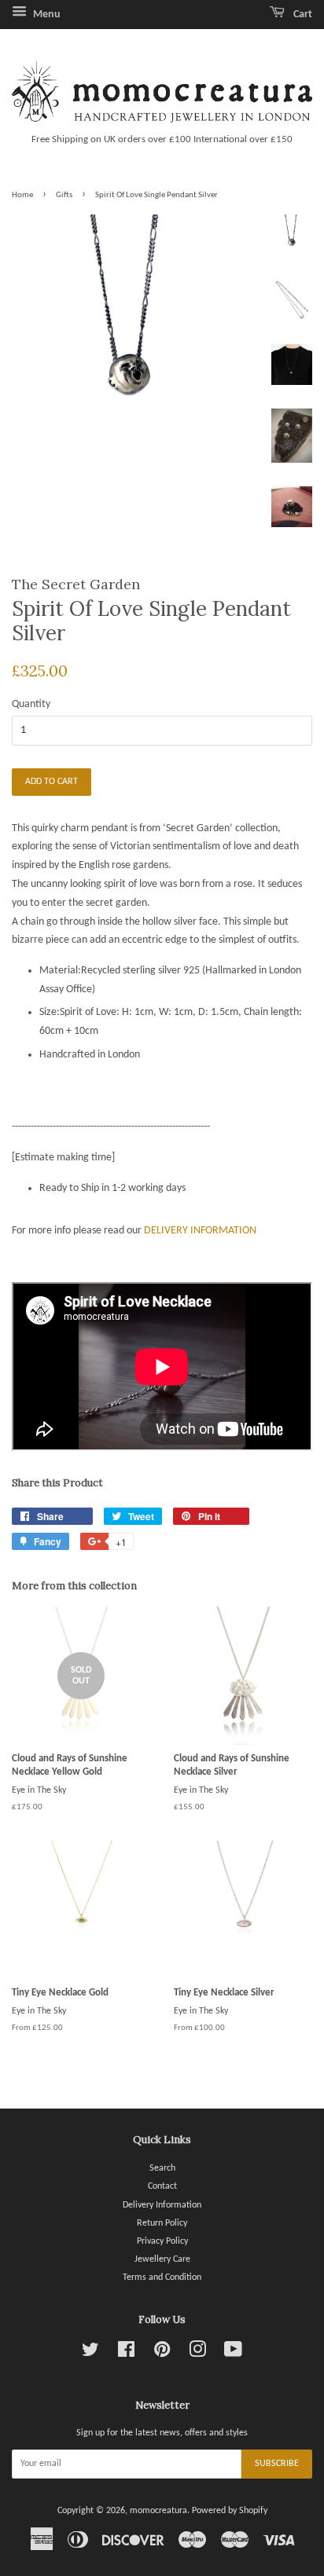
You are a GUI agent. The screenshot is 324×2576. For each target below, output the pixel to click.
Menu (46, 15)
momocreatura (158, 2511)
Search (162, 2168)
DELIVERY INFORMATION (200, 1231)
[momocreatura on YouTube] (233, 2354)
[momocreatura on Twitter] (90, 2354)
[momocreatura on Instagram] (197, 2354)
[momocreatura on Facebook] (126, 2354)
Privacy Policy (162, 2241)
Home (22, 195)
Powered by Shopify (230, 2511)
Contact (162, 2186)
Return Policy (162, 2223)
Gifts (64, 195)
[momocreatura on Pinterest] (162, 2354)
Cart (302, 15)
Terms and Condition (162, 2277)
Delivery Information (162, 2205)
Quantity (31, 704)
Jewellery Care (162, 2259)
